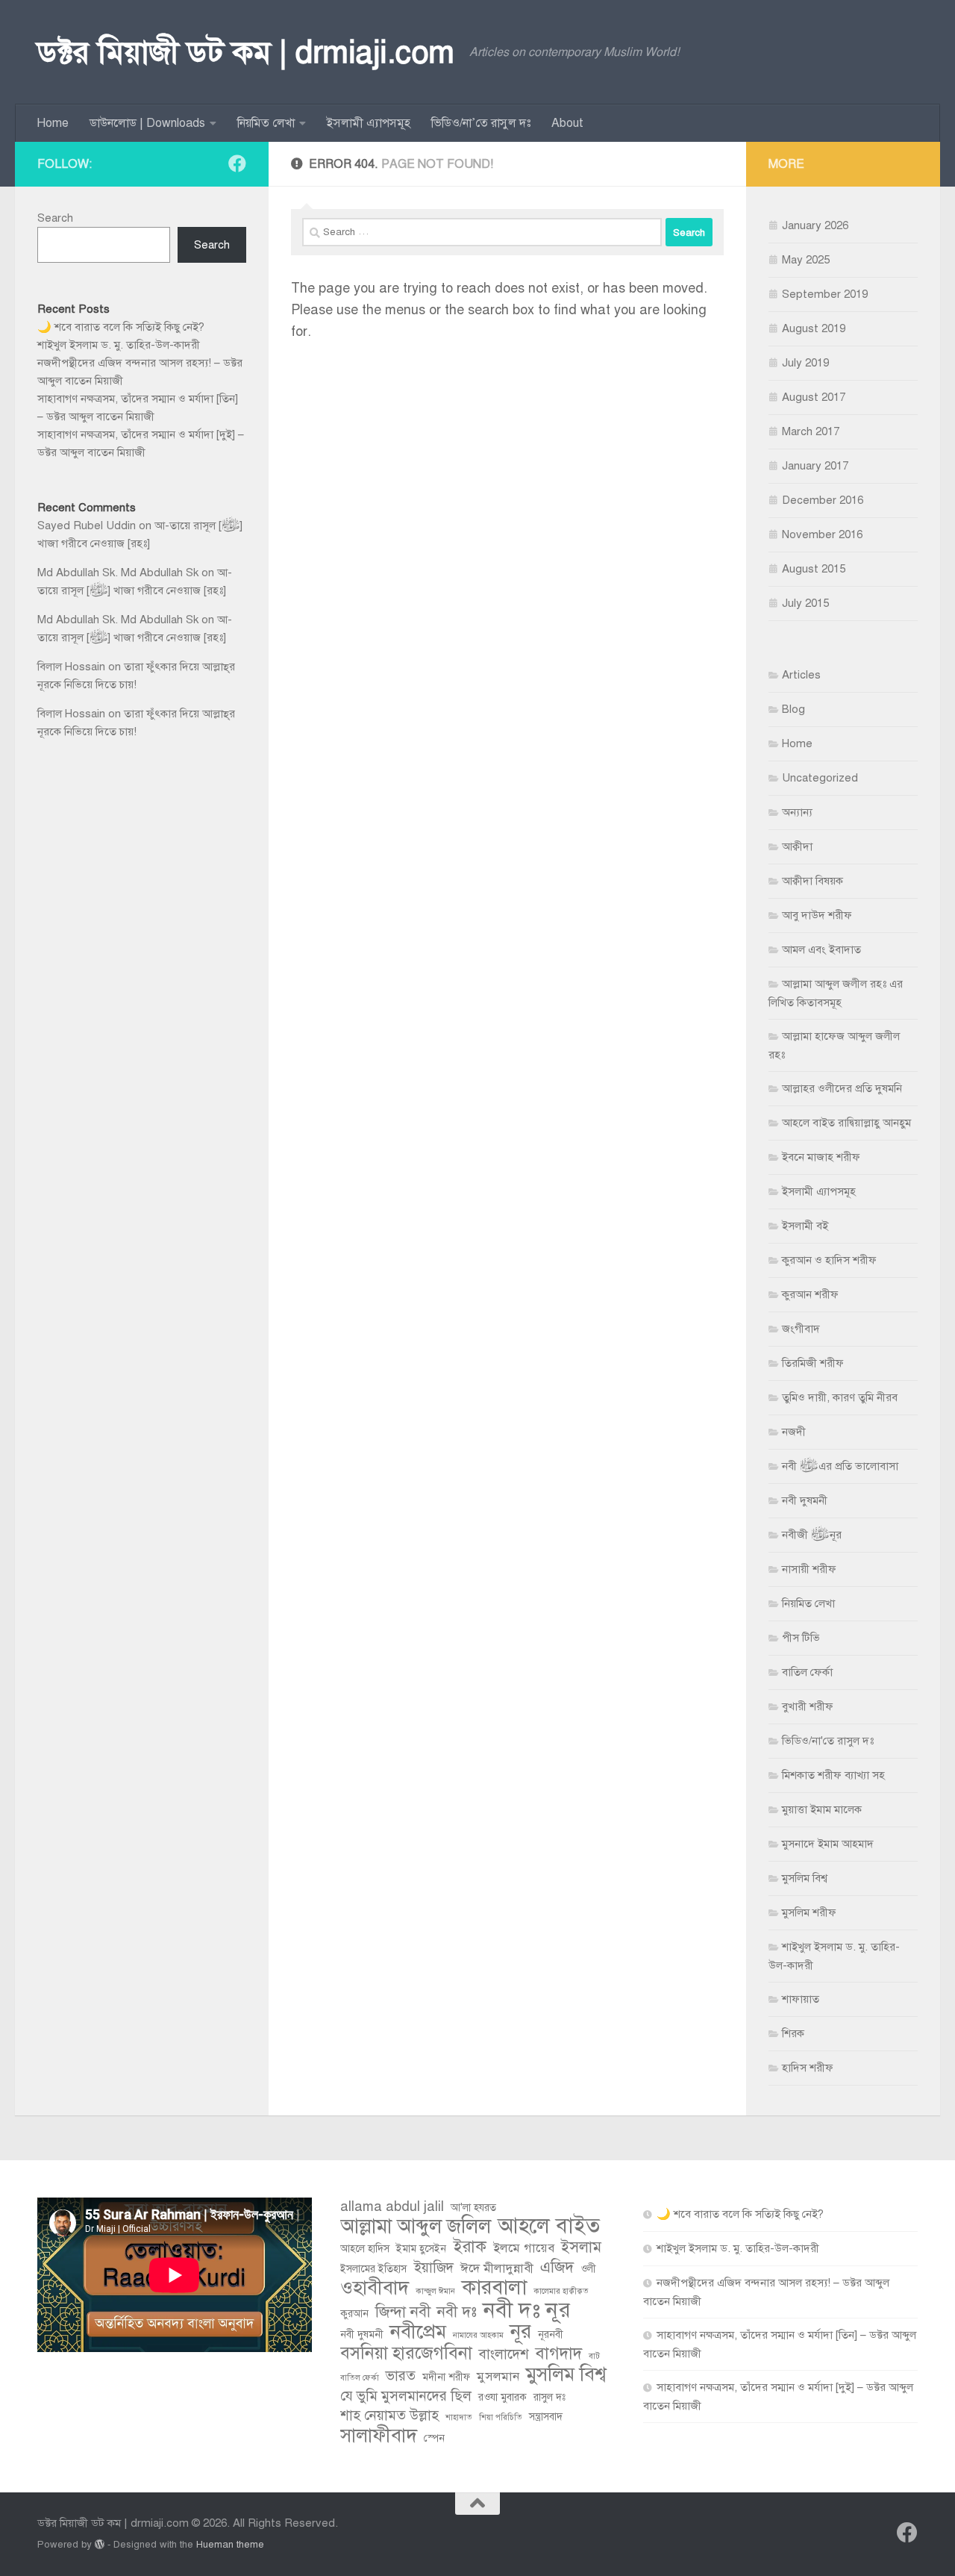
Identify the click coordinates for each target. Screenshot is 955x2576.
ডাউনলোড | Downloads (147, 123)
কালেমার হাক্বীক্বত (561, 2291)
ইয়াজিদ (433, 2267)
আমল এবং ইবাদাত (821, 949)
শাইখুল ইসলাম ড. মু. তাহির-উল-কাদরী (119, 345)
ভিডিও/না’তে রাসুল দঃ (481, 123)
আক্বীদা (797, 846)
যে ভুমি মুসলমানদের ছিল (406, 2396)
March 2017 (811, 431)
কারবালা (494, 2287)
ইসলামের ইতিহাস (373, 2269)
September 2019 (825, 294)
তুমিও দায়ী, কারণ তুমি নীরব (840, 1397)
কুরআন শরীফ (810, 1294)
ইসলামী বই (805, 1226)
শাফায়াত (801, 1999)
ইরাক (470, 2247)
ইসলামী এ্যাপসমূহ (369, 123)
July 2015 (805, 603)
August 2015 (814, 569)
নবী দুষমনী (805, 1500)
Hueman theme (230, 2544)
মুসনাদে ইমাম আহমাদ (828, 1844)
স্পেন (434, 2438)
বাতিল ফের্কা (807, 1672)
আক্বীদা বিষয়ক (812, 881)
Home (53, 123)
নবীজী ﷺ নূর (812, 1535)
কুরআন (354, 2314)
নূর (521, 2332)
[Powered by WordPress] (100, 2544)
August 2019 (814, 328)
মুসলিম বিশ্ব (805, 1878)
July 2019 (805, 363)
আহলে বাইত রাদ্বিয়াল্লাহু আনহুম (846, 1123)
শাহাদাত (459, 2417)
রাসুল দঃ (549, 2397)
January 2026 (815, 225)
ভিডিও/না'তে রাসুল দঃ (828, 1741)
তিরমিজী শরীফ (813, 1363)
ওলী (588, 2269)
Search (55, 218)
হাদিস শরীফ (808, 2068)
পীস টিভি (801, 1638)
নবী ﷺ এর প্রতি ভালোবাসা (840, 1466)
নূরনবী (551, 2335)
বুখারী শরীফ (808, 1706)
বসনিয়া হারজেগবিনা (406, 2354)
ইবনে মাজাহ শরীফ (821, 1157)
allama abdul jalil (392, 2206)
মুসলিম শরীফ (809, 1912)
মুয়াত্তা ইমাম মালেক (822, 1809)
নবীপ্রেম (418, 2332)
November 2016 (822, 534)
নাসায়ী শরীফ (809, 1569)
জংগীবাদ (801, 1329)
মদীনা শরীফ (446, 2377)
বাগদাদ (559, 2354)
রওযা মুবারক (502, 2397)
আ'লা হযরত (473, 2208)
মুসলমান (498, 2376)
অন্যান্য (797, 812)
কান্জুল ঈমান (435, 2291)
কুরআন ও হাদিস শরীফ (829, 1260)
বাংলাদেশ (504, 2354)
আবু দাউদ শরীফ (817, 915)
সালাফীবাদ (379, 2436)
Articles (801, 675)
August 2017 (814, 397)
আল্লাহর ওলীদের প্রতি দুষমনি (842, 1088)
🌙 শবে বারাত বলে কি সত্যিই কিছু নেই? (121, 327)
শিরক (793, 2033)
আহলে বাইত (549, 2226)
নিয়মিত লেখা (266, 123)
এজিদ (557, 2267)
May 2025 (806, 260)
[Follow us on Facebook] (237, 163)
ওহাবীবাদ (375, 2288)
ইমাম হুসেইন (421, 2249)
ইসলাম (581, 2247)
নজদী (794, 1432)
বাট (594, 2356)
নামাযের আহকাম (478, 2335)
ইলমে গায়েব (524, 2248)
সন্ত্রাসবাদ (546, 2417)
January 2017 (815, 466)
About (567, 123)
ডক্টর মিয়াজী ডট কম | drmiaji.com (246, 52)
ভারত (401, 2376)
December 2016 (823, 500)
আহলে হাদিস (365, 2249)
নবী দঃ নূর (527, 2310)
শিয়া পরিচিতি (501, 2417)
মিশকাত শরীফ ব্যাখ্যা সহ (833, 1775)
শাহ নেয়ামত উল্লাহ (389, 2415)
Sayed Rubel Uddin (87, 526)
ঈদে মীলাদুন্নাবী (497, 2268)
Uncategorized (820, 778)
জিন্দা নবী (403, 2312)
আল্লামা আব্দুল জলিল (416, 2227)
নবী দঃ (457, 2312)
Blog (793, 709)
